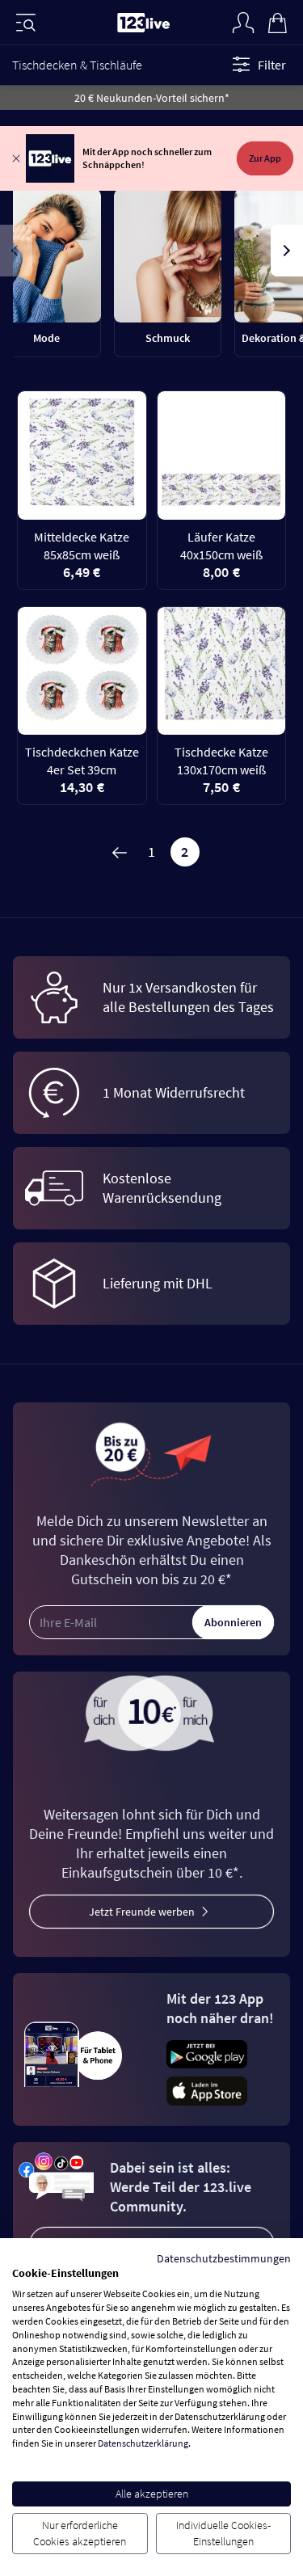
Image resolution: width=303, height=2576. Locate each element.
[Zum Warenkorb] (277, 21)
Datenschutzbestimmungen (224, 2258)
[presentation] (16, 251)
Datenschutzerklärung (143, 2443)
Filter (272, 65)
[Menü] (26, 23)
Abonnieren (233, 1622)
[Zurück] (119, 852)
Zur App (265, 158)
